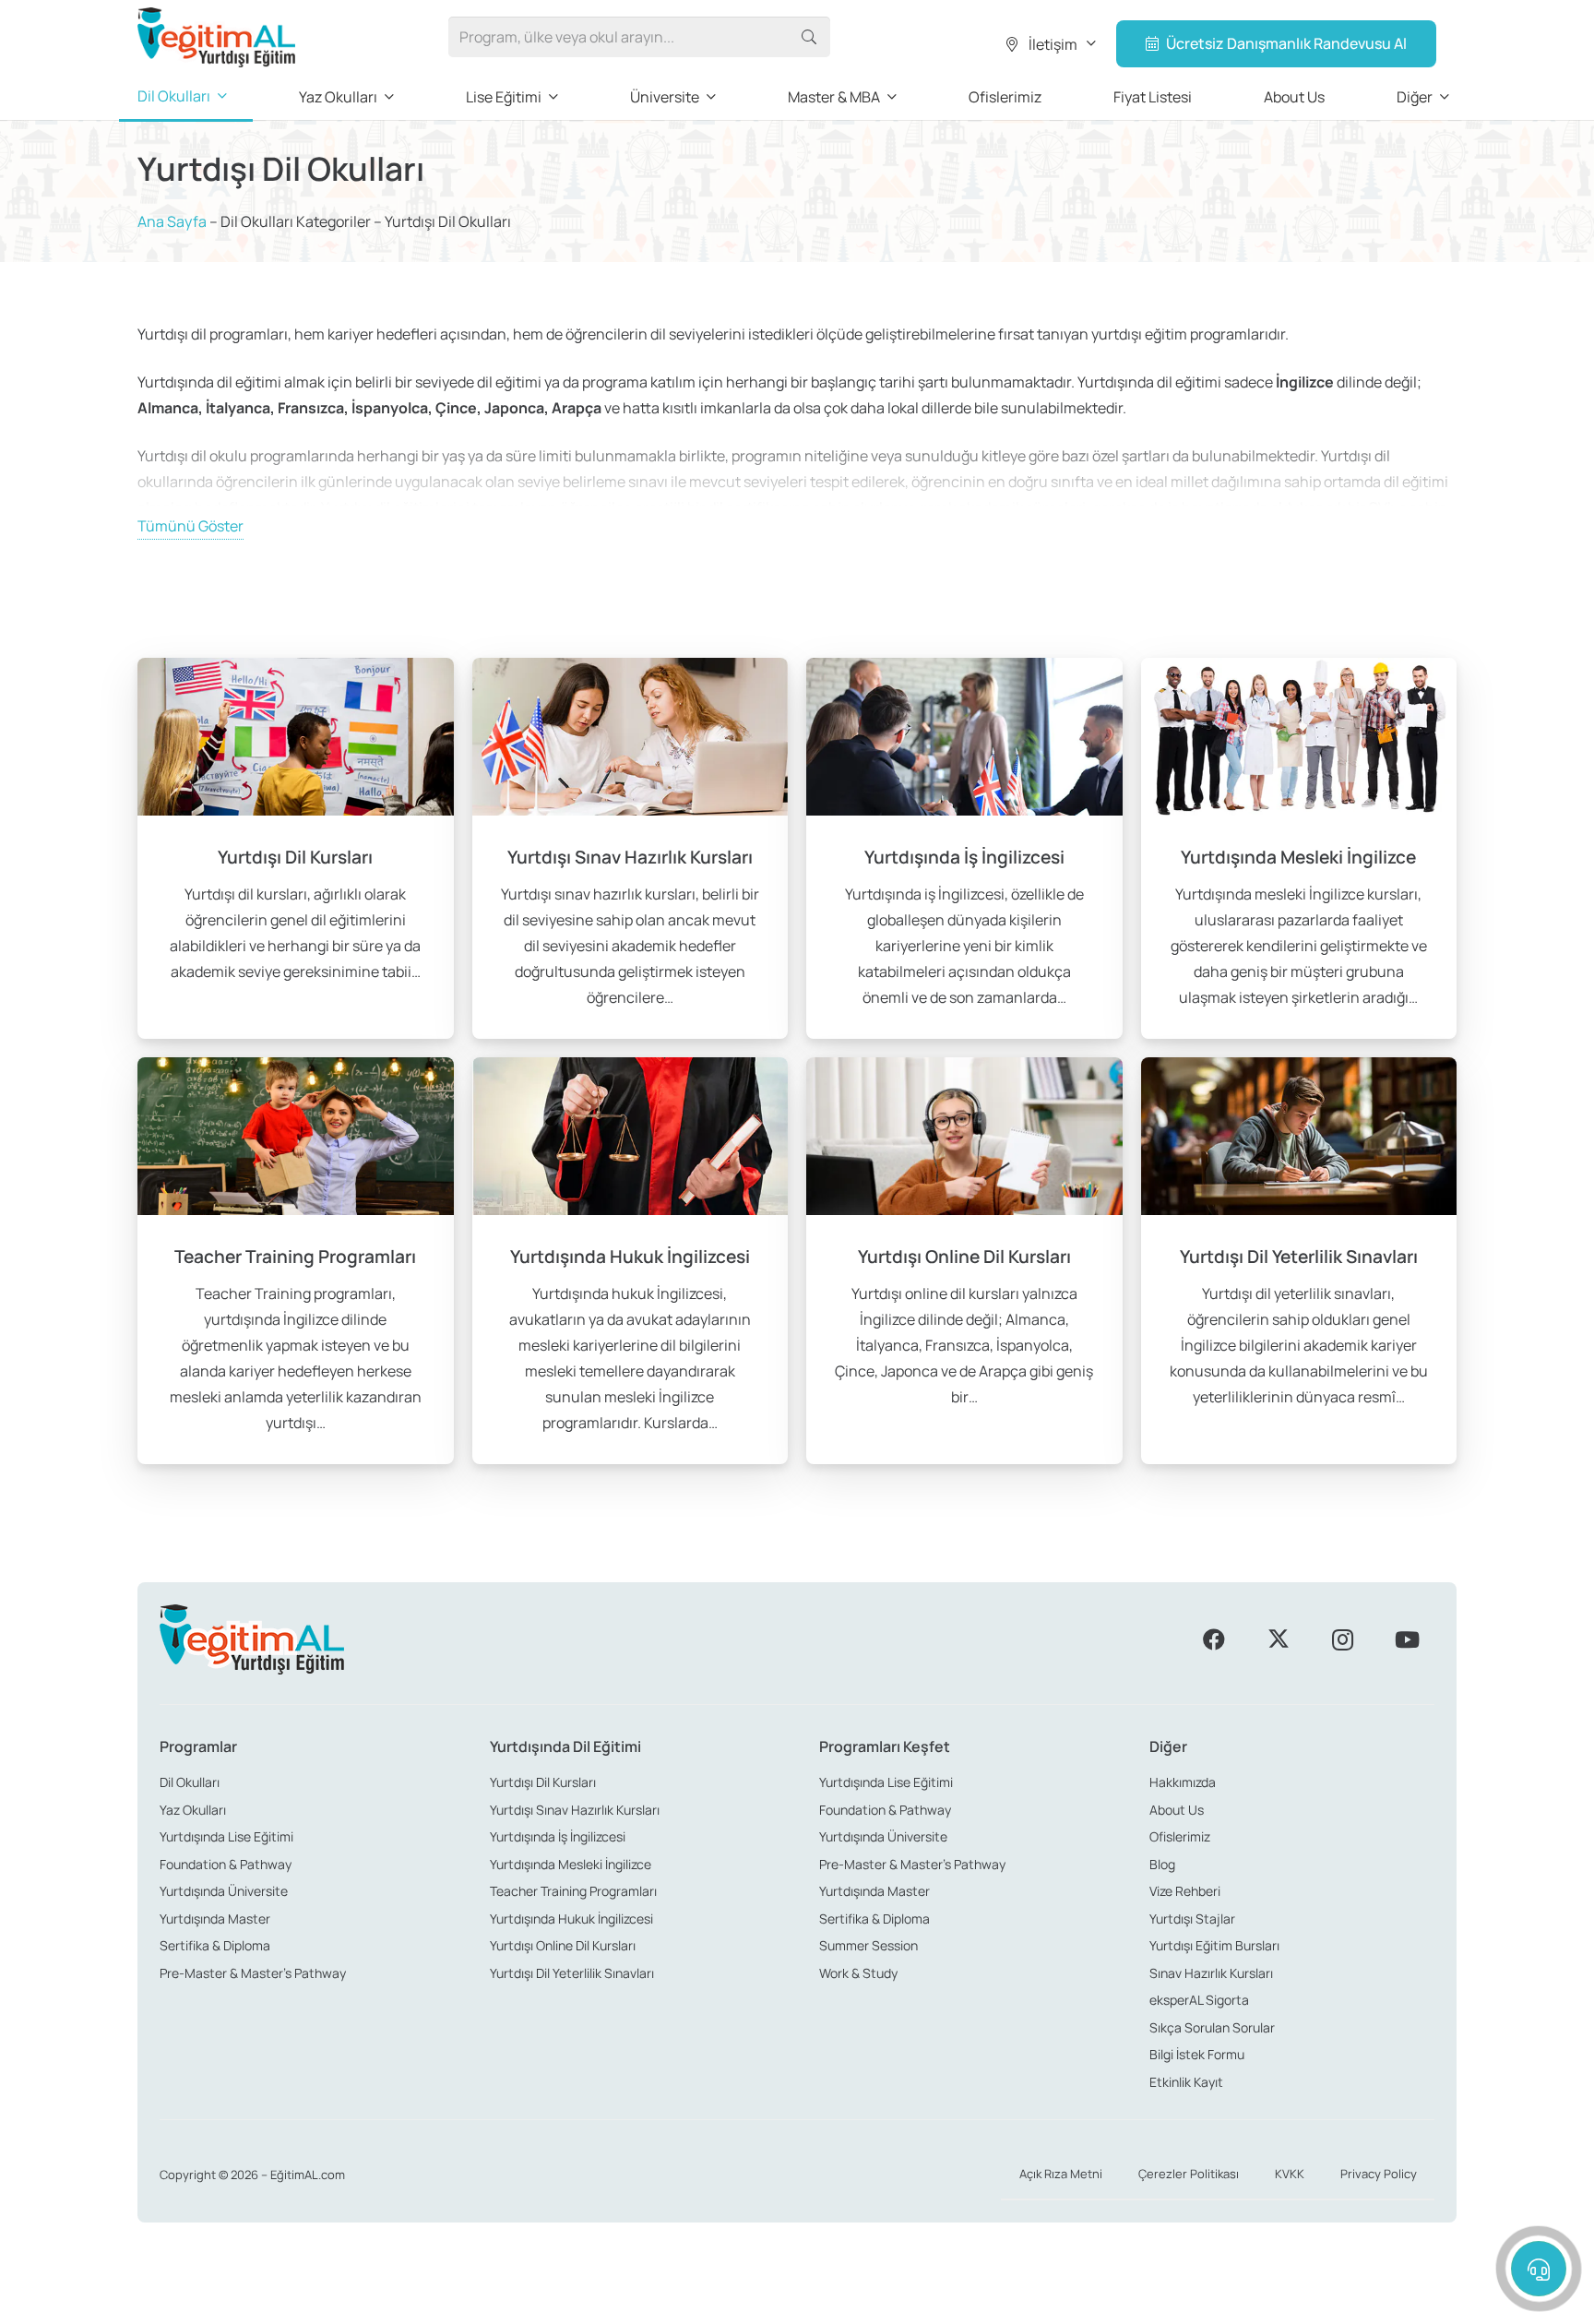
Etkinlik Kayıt (1186, 2082)
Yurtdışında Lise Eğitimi (226, 1836)
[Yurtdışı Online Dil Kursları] (964, 1261)
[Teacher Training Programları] (296, 1261)
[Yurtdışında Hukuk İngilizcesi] (630, 1261)
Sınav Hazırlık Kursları (1211, 1973)
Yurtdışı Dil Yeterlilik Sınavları (572, 1973)
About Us (1177, 1810)
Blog (1162, 1864)
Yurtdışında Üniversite (224, 1891)
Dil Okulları (190, 1782)
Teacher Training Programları (573, 1891)
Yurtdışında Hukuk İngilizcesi (571, 1919)
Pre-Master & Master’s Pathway (253, 1973)
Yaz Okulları (193, 1810)
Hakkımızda (1183, 1782)
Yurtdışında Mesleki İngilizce (571, 1864)
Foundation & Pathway (226, 1864)
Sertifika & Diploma (215, 1945)
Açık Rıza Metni (1061, 2174)
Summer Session (868, 1945)
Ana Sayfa (172, 221)
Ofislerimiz (1180, 1836)
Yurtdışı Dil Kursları (543, 1782)
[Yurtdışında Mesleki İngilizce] (1299, 848)
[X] (1279, 1639)
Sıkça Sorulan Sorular (1212, 2027)
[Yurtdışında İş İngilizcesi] (964, 848)
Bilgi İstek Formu (1197, 2054)
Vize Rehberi (1185, 1891)
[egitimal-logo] (216, 37)
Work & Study (858, 1973)
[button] (1049, 44)
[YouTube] (1407, 1639)
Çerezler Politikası (1189, 2174)
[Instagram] (1342, 1639)
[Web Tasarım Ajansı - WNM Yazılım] (797, 2303)
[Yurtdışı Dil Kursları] (296, 848)
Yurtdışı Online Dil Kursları (563, 1945)
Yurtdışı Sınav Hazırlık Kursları (575, 1810)
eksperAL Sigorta (1199, 2000)
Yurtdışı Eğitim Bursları (1214, 1945)
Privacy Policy (1379, 2174)
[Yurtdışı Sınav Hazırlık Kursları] (630, 848)
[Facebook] (1214, 1639)
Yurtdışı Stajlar (1192, 1919)
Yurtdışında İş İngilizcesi (558, 1836)
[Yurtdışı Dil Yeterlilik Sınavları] (1299, 1261)
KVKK (1290, 2174)
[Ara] (809, 37)
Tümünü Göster (190, 526)
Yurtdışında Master (215, 1919)
